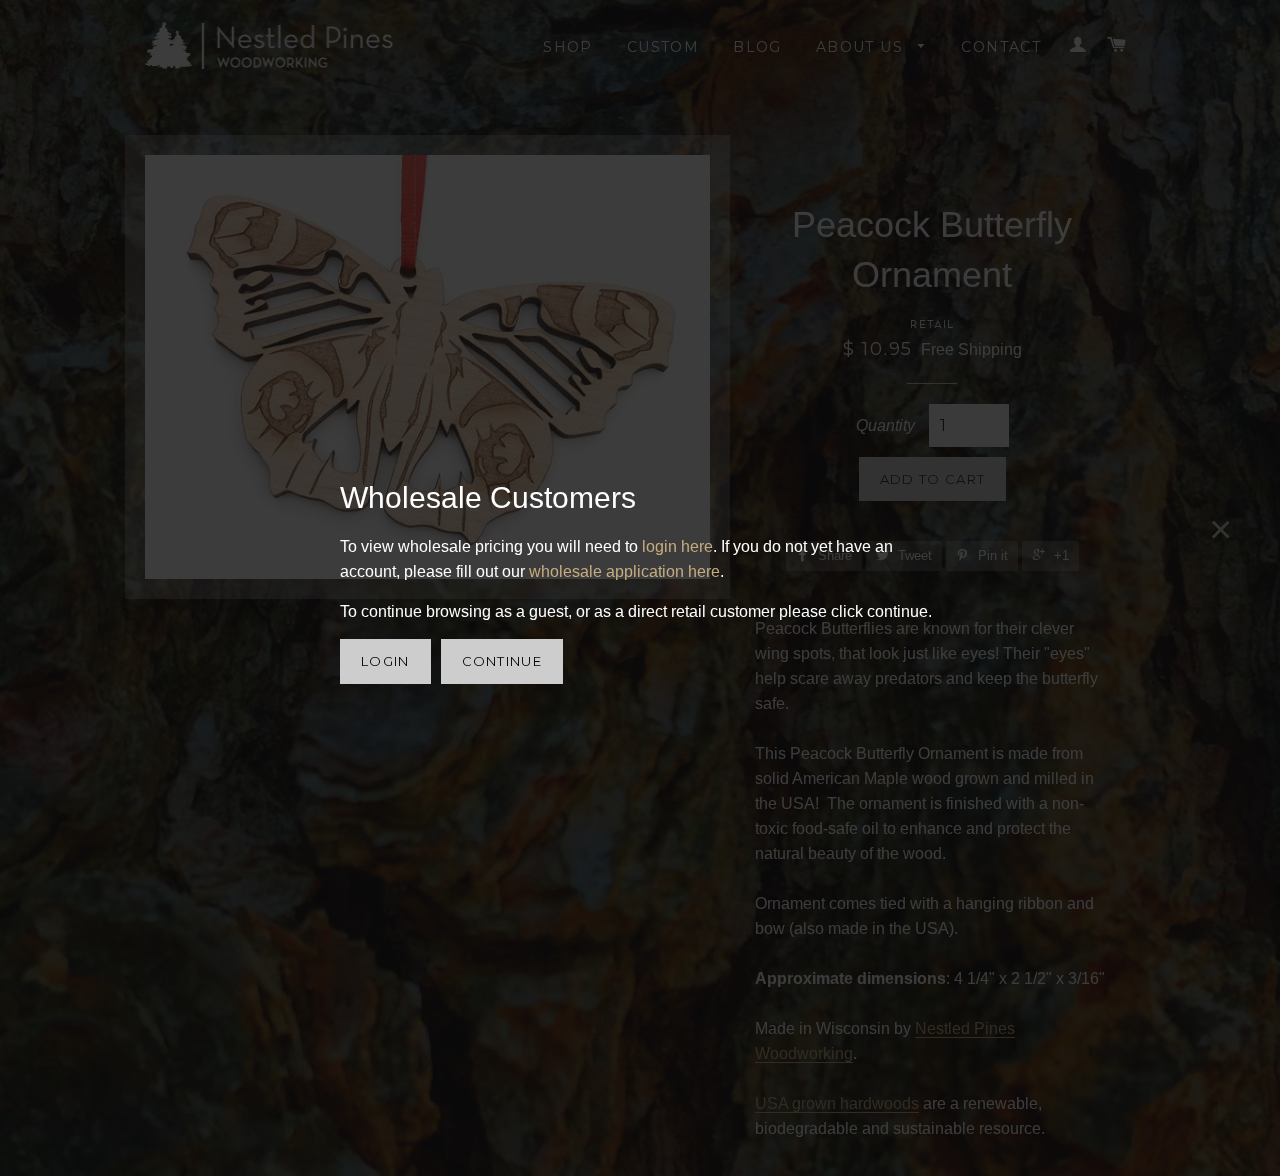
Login (385, 661)
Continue (502, 661)
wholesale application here (624, 571)
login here (677, 546)
